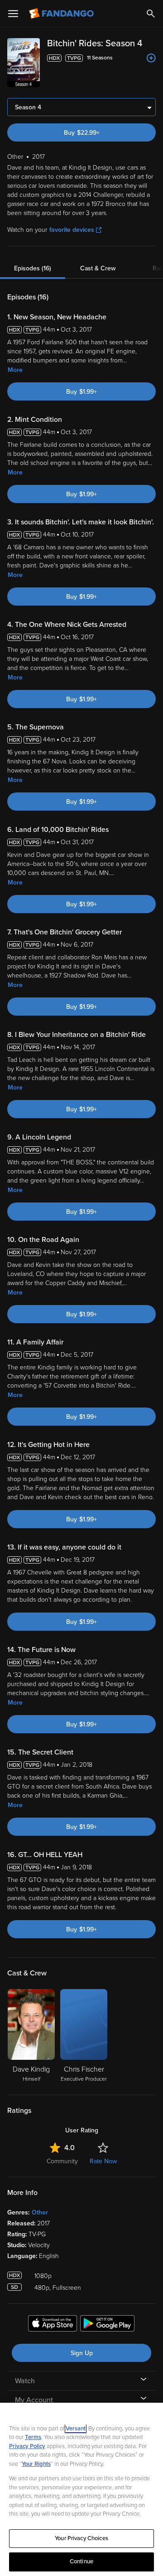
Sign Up (82, 2353)
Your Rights (36, 2464)
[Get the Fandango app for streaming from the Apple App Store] (53, 2325)
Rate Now (103, 2161)
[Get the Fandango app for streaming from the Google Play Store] (107, 2325)
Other (40, 2212)
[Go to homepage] (62, 14)
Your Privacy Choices (81, 2538)
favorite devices (72, 230)
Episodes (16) (33, 268)
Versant (76, 2429)
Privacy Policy (27, 2446)
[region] (81, 2489)
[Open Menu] (13, 14)
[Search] (151, 14)
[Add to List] (151, 58)
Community (62, 2161)
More (15, 370)
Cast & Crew (98, 268)
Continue (81, 2561)
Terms (33, 2437)
